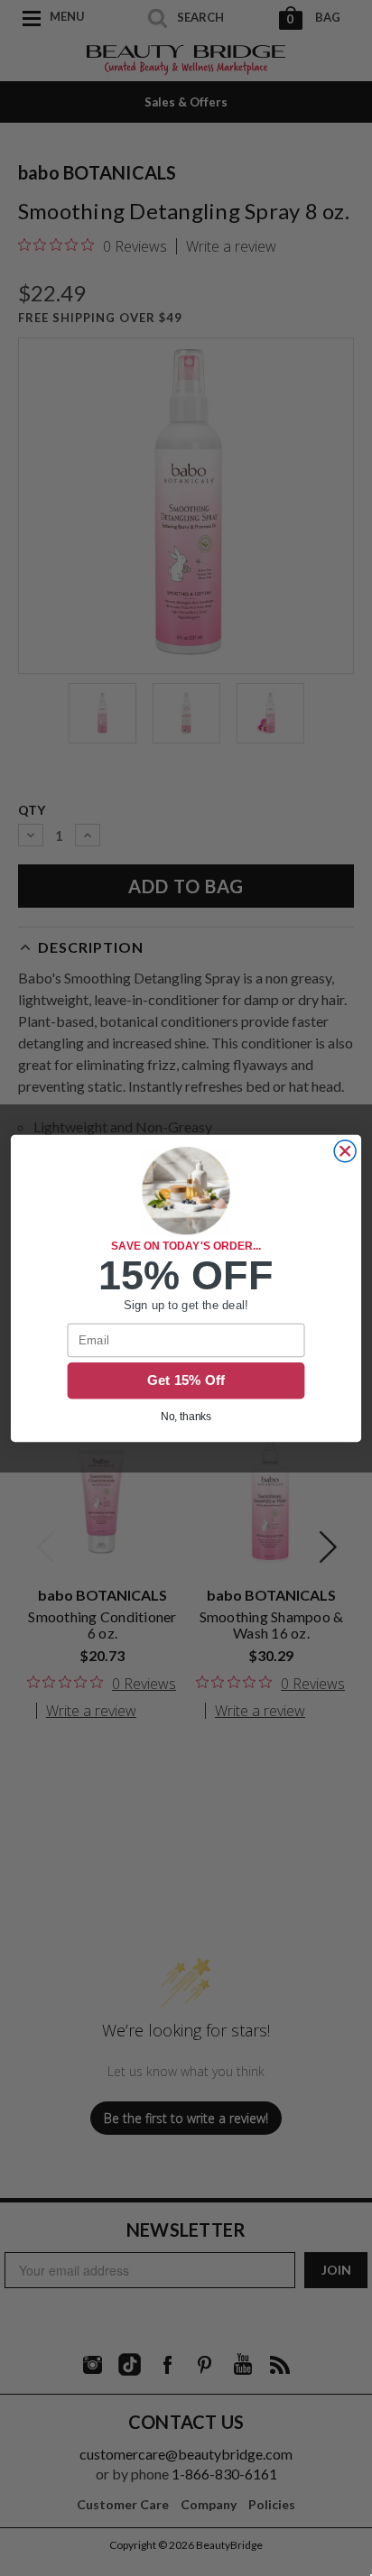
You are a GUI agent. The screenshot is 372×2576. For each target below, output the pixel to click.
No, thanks (186, 1416)
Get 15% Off (186, 1380)
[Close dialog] (345, 1150)
